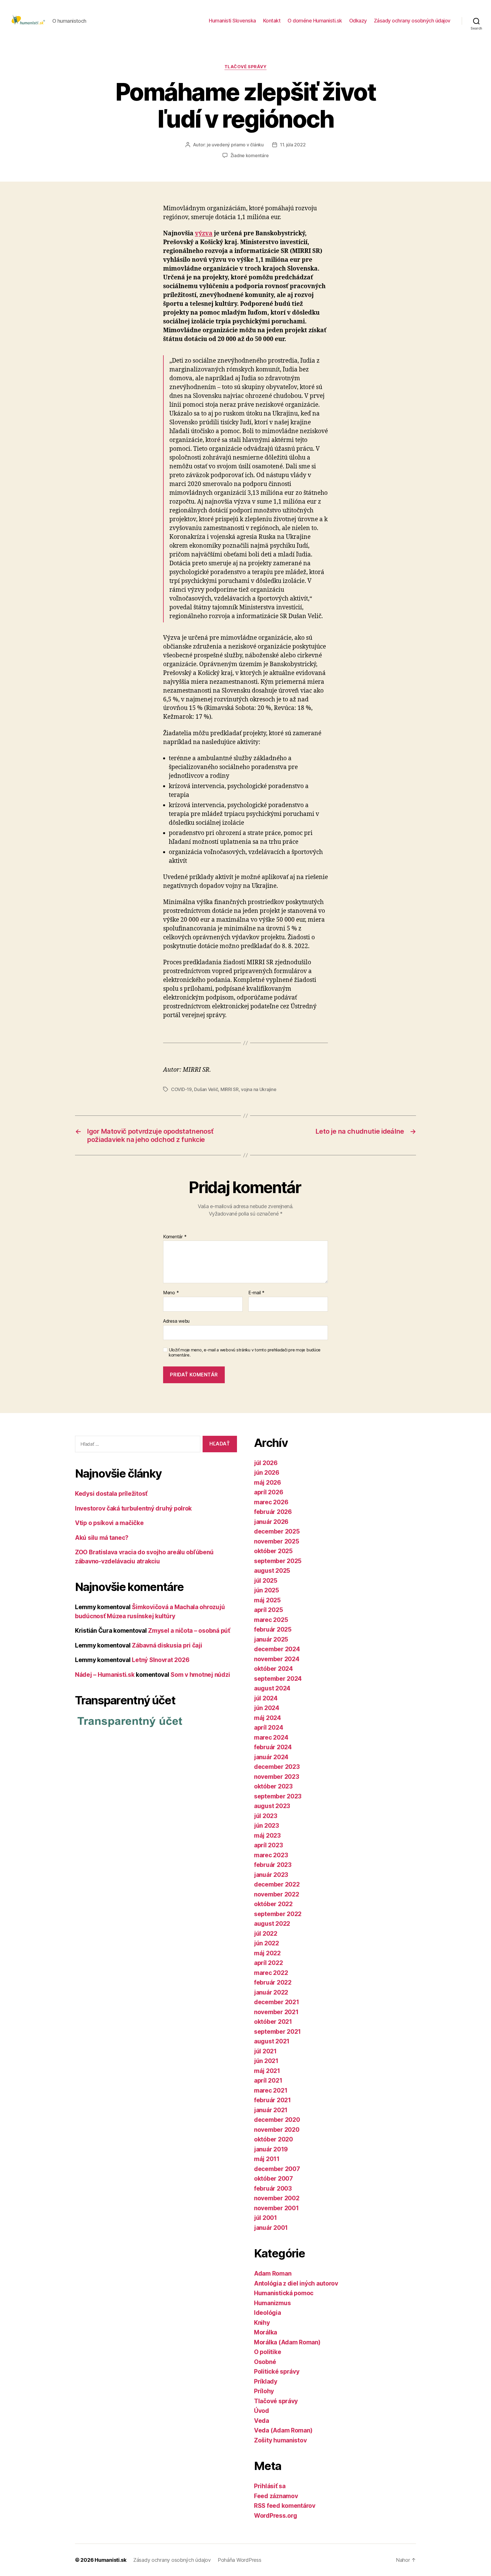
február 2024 (273, 1747)
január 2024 (271, 1757)
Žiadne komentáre (250, 155)
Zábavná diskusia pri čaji (167, 1645)
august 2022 (272, 1924)
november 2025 (277, 1541)
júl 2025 (266, 1581)
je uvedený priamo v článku (235, 145)
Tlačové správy (246, 67)
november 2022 (277, 1894)
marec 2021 (271, 2090)
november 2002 (277, 2198)
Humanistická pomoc (284, 2293)
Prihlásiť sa (270, 2486)
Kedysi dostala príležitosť (111, 1494)
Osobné (265, 2362)
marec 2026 (271, 1502)
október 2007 (273, 2179)
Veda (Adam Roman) (283, 2430)
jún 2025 (267, 1590)
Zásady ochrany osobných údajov (412, 21)
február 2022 (273, 1982)
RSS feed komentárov (285, 2506)
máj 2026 (268, 1483)
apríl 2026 (269, 1492)
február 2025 (273, 1629)
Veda (262, 2421)
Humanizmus (272, 2303)
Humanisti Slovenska (232, 21)
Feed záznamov (276, 2496)
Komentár (175, 1237)
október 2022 (273, 1904)
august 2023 (272, 1806)
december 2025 (277, 1531)
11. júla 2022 (293, 145)
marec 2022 (271, 1973)
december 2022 (277, 1884)
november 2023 (277, 1777)
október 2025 (273, 1551)
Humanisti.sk (111, 2560)
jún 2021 (266, 2061)
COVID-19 (181, 1089)
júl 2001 (266, 2218)
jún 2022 (267, 1943)
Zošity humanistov (280, 2440)
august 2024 (272, 1688)
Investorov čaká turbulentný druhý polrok (133, 1508)
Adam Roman (273, 2273)
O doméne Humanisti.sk (315, 21)
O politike (268, 2352)
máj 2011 (267, 2159)
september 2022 (278, 1914)
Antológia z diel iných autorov (296, 2283)
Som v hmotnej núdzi (200, 1675)
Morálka (266, 2332)
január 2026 (271, 1522)
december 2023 (277, 1767)
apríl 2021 (268, 2080)
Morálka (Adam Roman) (287, 2342)
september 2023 (278, 1796)
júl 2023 (266, 1816)
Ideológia (268, 2313)
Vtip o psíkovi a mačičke (109, 1523)
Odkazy (358, 21)
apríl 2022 (268, 1963)
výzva (204, 233)
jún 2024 (267, 1708)
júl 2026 (266, 1463)
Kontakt (272, 21)
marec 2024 (271, 1737)
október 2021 (273, 2022)
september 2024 (278, 1679)
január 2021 (271, 2110)
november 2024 (277, 1659)
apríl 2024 (269, 1728)
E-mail (256, 1293)
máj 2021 (267, 2071)
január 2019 (271, 2149)
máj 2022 (267, 1953)
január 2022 (271, 1992)
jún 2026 (267, 1473)
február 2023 (273, 1865)
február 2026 (273, 1512)
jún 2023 (267, 1826)
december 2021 (277, 2002)
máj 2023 (267, 1836)
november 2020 (277, 2130)
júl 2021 (265, 2051)
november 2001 (276, 2208)
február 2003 (273, 2188)
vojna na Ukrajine (259, 1089)
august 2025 (272, 1571)
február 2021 (272, 2100)
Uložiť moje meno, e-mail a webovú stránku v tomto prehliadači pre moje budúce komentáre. (245, 1353)
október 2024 (273, 1669)
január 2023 (271, 1875)
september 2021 (277, 2032)
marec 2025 (271, 1620)
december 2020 (277, 2120)
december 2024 (277, 1649)
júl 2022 (266, 1934)
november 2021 (276, 2012)
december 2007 (277, 2169)
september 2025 (278, 1561)
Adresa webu (176, 1321)
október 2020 (273, 2139)
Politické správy (277, 2372)
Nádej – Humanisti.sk (105, 1675)
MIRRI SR (230, 1089)
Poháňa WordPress (240, 2560)
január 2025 (271, 1639)
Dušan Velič (206, 1089)
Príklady (266, 2381)
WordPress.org (276, 2516)
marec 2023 (271, 1855)
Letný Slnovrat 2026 (161, 1660)
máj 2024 (268, 1718)
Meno (171, 1293)
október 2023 (273, 1786)
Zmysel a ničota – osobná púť (189, 1631)
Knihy (262, 2323)
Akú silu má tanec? (102, 1538)
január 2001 (271, 2228)
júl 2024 (266, 1698)
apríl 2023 (268, 1845)
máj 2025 (267, 1600)
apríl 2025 (268, 1610)
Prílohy (264, 2391)
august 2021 (272, 2041)
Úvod (262, 2411)
